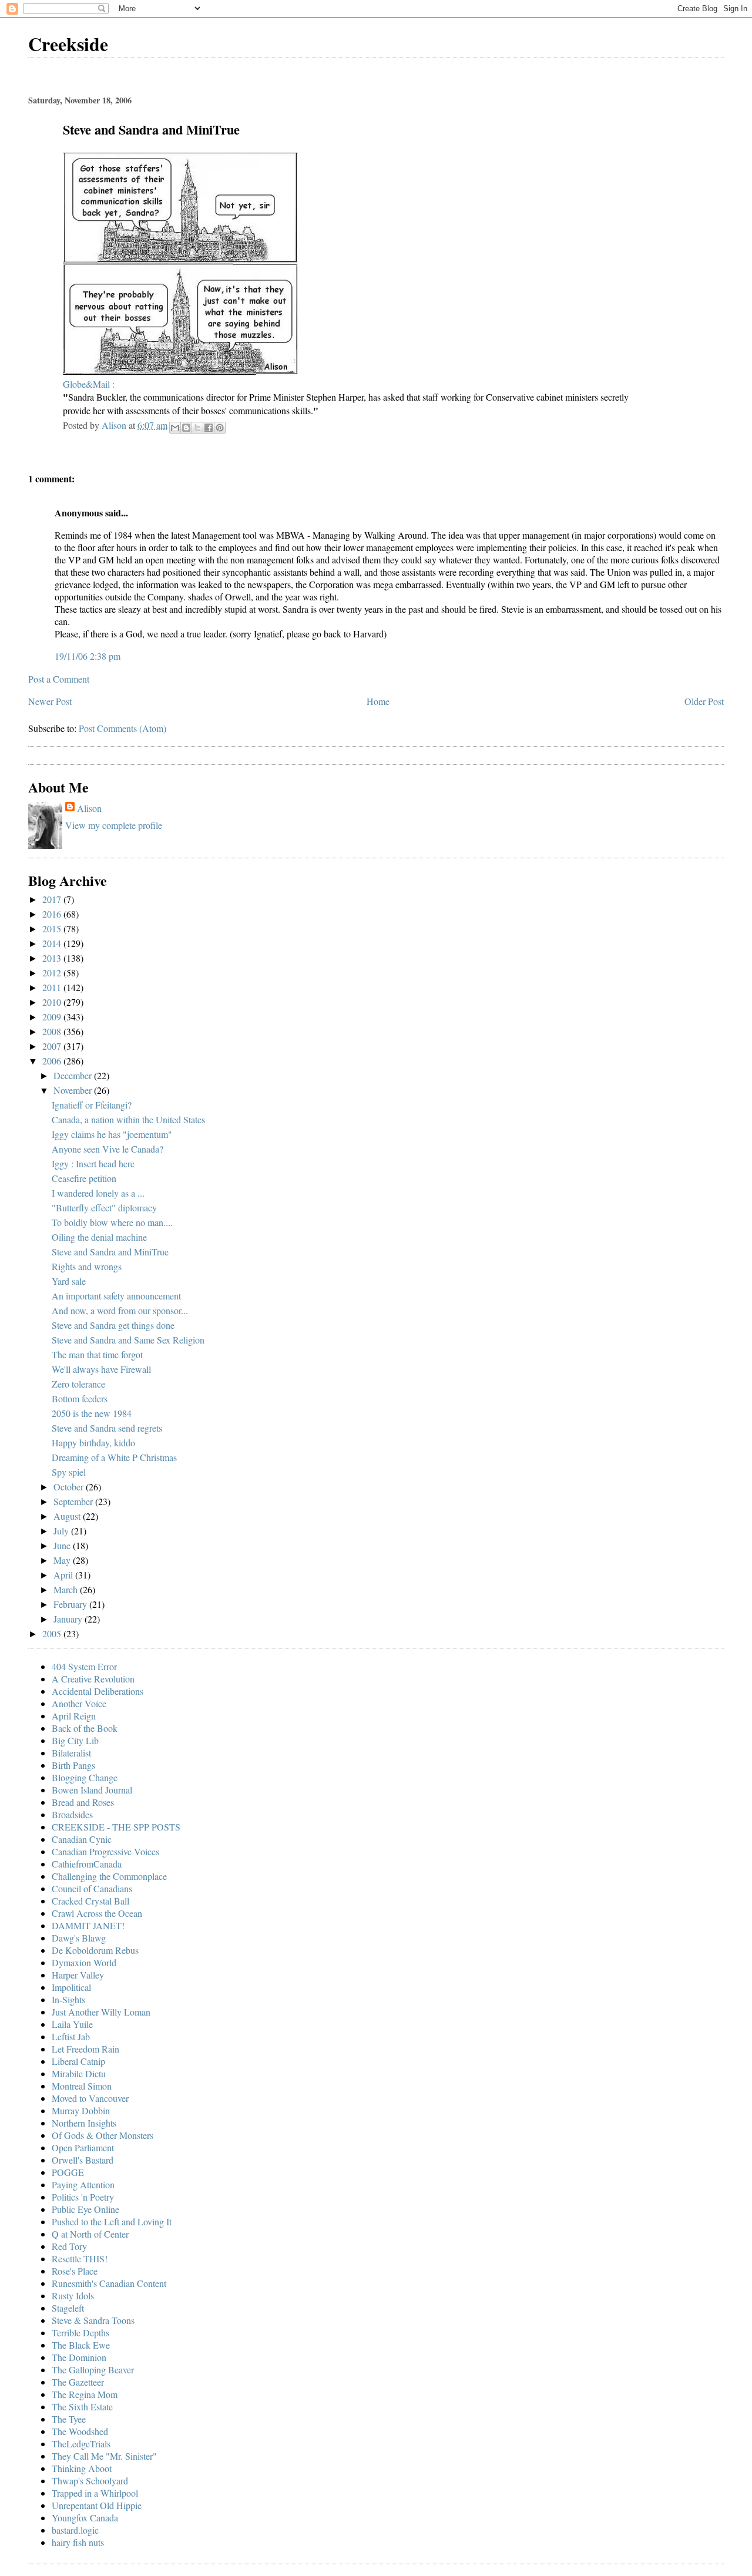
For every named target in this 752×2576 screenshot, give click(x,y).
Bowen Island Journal (92, 1790)
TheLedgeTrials (81, 2444)
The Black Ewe (81, 2345)
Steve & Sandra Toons (93, 2320)
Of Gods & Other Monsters (103, 2135)
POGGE (68, 2172)
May (63, 1560)
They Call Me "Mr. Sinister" (104, 2456)
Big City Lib (75, 1740)
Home (378, 701)
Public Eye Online (85, 2209)
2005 (53, 1633)
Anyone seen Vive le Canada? (108, 1149)
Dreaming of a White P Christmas (114, 1457)
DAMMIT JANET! (88, 1925)
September (74, 1501)
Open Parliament (83, 2147)
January (69, 1619)
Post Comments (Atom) (122, 728)
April (64, 1575)
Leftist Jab (71, 2036)
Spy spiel (69, 1472)
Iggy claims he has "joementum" (112, 1134)
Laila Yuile (72, 2024)
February (71, 1604)
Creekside (68, 44)
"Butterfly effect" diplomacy (104, 1208)
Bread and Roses (83, 1802)
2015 (53, 928)
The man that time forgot (97, 1354)
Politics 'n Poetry (83, 2197)
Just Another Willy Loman (101, 2012)
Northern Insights (84, 2123)
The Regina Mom (85, 2394)
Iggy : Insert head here (93, 1163)
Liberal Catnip (78, 2061)
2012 (53, 973)
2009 (53, 1017)
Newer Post (50, 701)
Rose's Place (75, 2271)
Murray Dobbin (81, 2110)
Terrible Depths (80, 2332)
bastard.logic (75, 2530)
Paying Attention (83, 2184)
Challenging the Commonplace (109, 1876)
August (68, 1516)
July (62, 1531)
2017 (53, 899)
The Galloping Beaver (93, 2370)
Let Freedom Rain (85, 2049)
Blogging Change (85, 1777)
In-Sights (68, 1999)
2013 (53, 958)
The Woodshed (80, 2431)
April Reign (74, 1716)
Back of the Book (85, 1728)
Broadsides (72, 1814)
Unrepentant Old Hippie (97, 2505)
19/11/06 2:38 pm (88, 656)
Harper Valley (78, 1975)
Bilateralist (71, 1753)
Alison (89, 808)
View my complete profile (114, 825)
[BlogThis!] (186, 428)
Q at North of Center (90, 2234)
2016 (53, 914)
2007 (53, 1046)
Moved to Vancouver (90, 2098)
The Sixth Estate (82, 2407)
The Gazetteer (78, 2382)
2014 (53, 943)
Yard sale (69, 1281)
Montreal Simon (82, 2086)
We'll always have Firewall (101, 1369)
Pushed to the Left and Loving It (112, 2221)
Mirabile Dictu (79, 2073)
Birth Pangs (73, 1765)
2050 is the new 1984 (92, 1413)
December (74, 1075)
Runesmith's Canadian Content (109, 2283)
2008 (53, 1031)
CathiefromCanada (87, 1864)
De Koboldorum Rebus (95, 1950)
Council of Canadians (92, 1888)
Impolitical (71, 1987)
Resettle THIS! (80, 2258)
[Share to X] (197, 428)
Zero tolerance (78, 1384)
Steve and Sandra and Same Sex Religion (128, 1340)
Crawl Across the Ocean (97, 1913)
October (70, 1487)
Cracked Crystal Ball (90, 1901)
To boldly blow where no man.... (112, 1222)
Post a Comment (59, 679)
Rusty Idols (73, 2295)
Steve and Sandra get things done (113, 1325)
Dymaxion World (84, 1962)
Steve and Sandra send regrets (107, 1428)
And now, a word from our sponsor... (120, 1310)
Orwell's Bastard (83, 2160)
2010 (53, 1002)
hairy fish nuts (78, 2542)
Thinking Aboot (82, 2468)
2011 (53, 987)
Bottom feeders (80, 1398)
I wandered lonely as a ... (98, 1193)
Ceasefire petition (84, 1178)
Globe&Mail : (89, 384)
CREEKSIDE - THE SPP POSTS (116, 1827)
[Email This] (175, 428)
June (63, 1545)
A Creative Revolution (93, 1679)
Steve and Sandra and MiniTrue (110, 1252)
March (67, 1589)
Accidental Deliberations (98, 1691)
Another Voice (79, 1703)
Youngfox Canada (85, 2518)
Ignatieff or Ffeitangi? (92, 1105)
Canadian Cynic (82, 1839)
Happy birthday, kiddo (93, 1443)
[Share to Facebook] (209, 428)
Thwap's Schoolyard (90, 2481)
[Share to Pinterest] (220, 428)
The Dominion (79, 2357)
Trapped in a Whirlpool (95, 2493)
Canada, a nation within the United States (128, 1119)
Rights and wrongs (87, 1266)
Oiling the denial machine (99, 1237)
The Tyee (69, 2419)
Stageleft (68, 2308)
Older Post (704, 701)
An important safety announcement (116, 1296)
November (74, 1090)
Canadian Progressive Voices (105, 1851)
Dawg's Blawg (79, 1938)
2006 (53, 1061)
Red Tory (69, 2246)
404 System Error (84, 1666)
